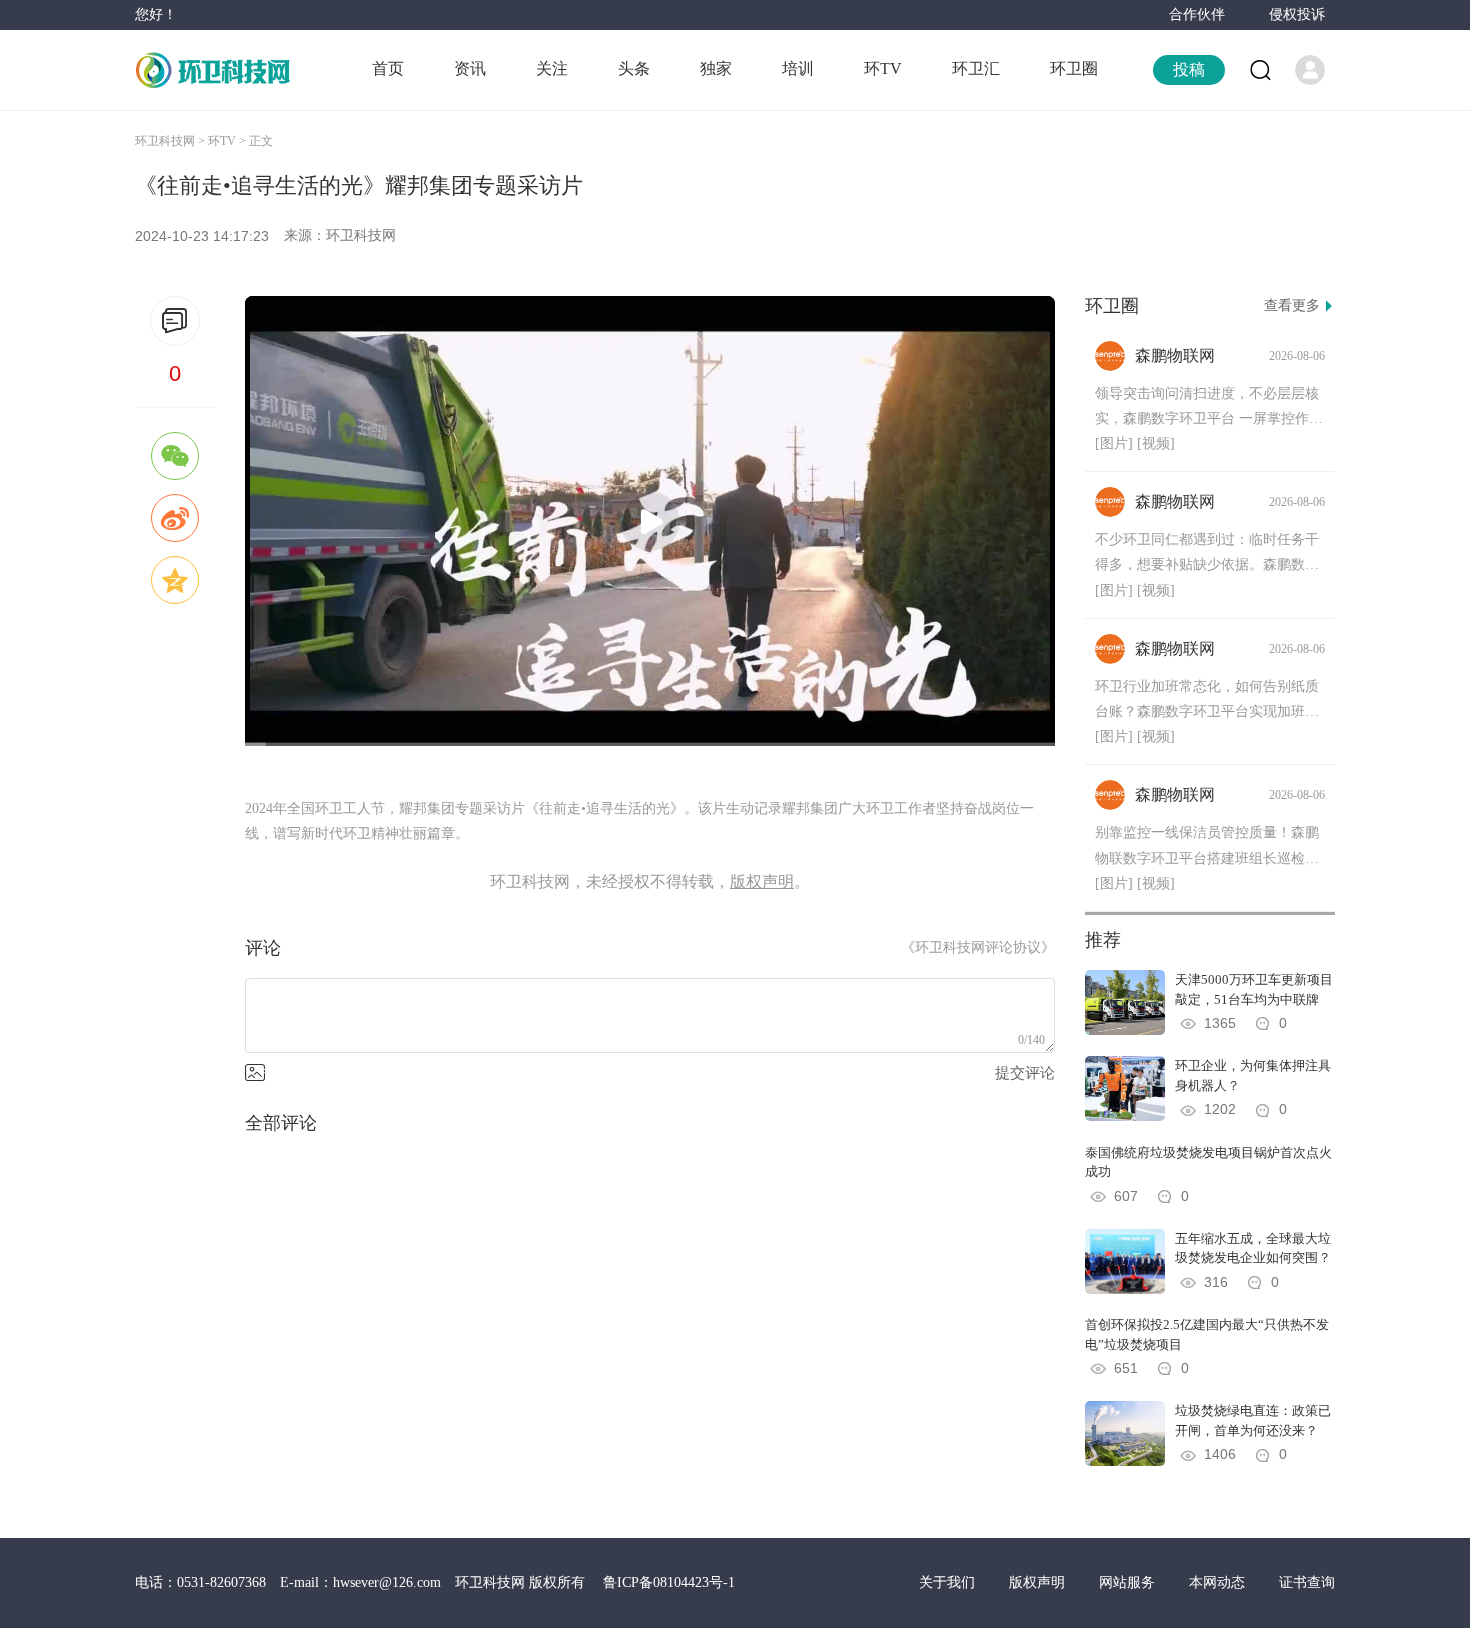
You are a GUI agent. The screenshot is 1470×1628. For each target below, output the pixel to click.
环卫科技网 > (171, 141)
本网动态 (1219, 1582)
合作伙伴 (1197, 14)
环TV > (228, 141)
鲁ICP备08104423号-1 (669, 1582)
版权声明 (1039, 1582)
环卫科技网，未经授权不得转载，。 (650, 881)
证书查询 (1307, 1582)
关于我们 (949, 1582)
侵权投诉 (1297, 14)
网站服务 (1129, 1582)
